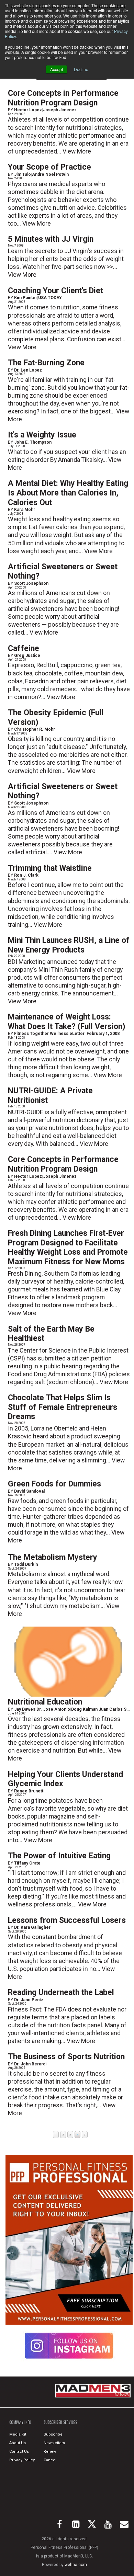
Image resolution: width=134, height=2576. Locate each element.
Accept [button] (57, 69)
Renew (50, 2452)
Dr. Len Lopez (28, 370)
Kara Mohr (25, 510)
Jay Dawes (25, 1709)
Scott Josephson (31, 583)
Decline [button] (81, 69)
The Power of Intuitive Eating (59, 1856)
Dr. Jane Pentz (29, 2000)
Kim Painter (26, 298)
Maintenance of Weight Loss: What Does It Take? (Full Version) (66, 1022)
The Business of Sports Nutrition (66, 2057)
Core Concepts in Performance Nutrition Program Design (63, 98)
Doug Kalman (84, 1709)
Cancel (50, 2460)
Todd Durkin (26, 1564)
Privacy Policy (22, 2460)
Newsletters (54, 2443)
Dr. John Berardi (30, 2064)
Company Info (20, 2422)
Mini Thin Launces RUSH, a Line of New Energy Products (69, 945)
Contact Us (19, 2452)
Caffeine (24, 648)
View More (77, 151)
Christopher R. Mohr (35, 729)
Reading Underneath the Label (61, 1992)
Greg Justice (27, 656)
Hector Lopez (28, 110)
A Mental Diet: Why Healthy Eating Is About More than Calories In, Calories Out (68, 493)
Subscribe (53, 2434)
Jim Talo (23, 174)
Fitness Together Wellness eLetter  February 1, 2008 (67, 1034)
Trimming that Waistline (50, 868)
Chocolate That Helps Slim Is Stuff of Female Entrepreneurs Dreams (63, 1407)
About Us (18, 2443)
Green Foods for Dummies (54, 1484)
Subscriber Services (60, 2422)
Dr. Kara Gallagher (32, 1927)
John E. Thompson (33, 442)
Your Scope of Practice (49, 167)
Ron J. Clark (26, 875)
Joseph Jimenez (60, 110)
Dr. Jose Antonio (53, 1709)
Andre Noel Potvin (50, 174)
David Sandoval (29, 1491)
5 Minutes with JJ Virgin (51, 239)
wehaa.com (76, 2565)
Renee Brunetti (29, 1791)
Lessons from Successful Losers (67, 1920)
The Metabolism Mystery (53, 1557)
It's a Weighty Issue (42, 435)
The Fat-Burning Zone (46, 363)
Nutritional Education (45, 1702)
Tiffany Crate (27, 1863)
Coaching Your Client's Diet (55, 291)
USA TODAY (50, 298)
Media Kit (18, 2434)
